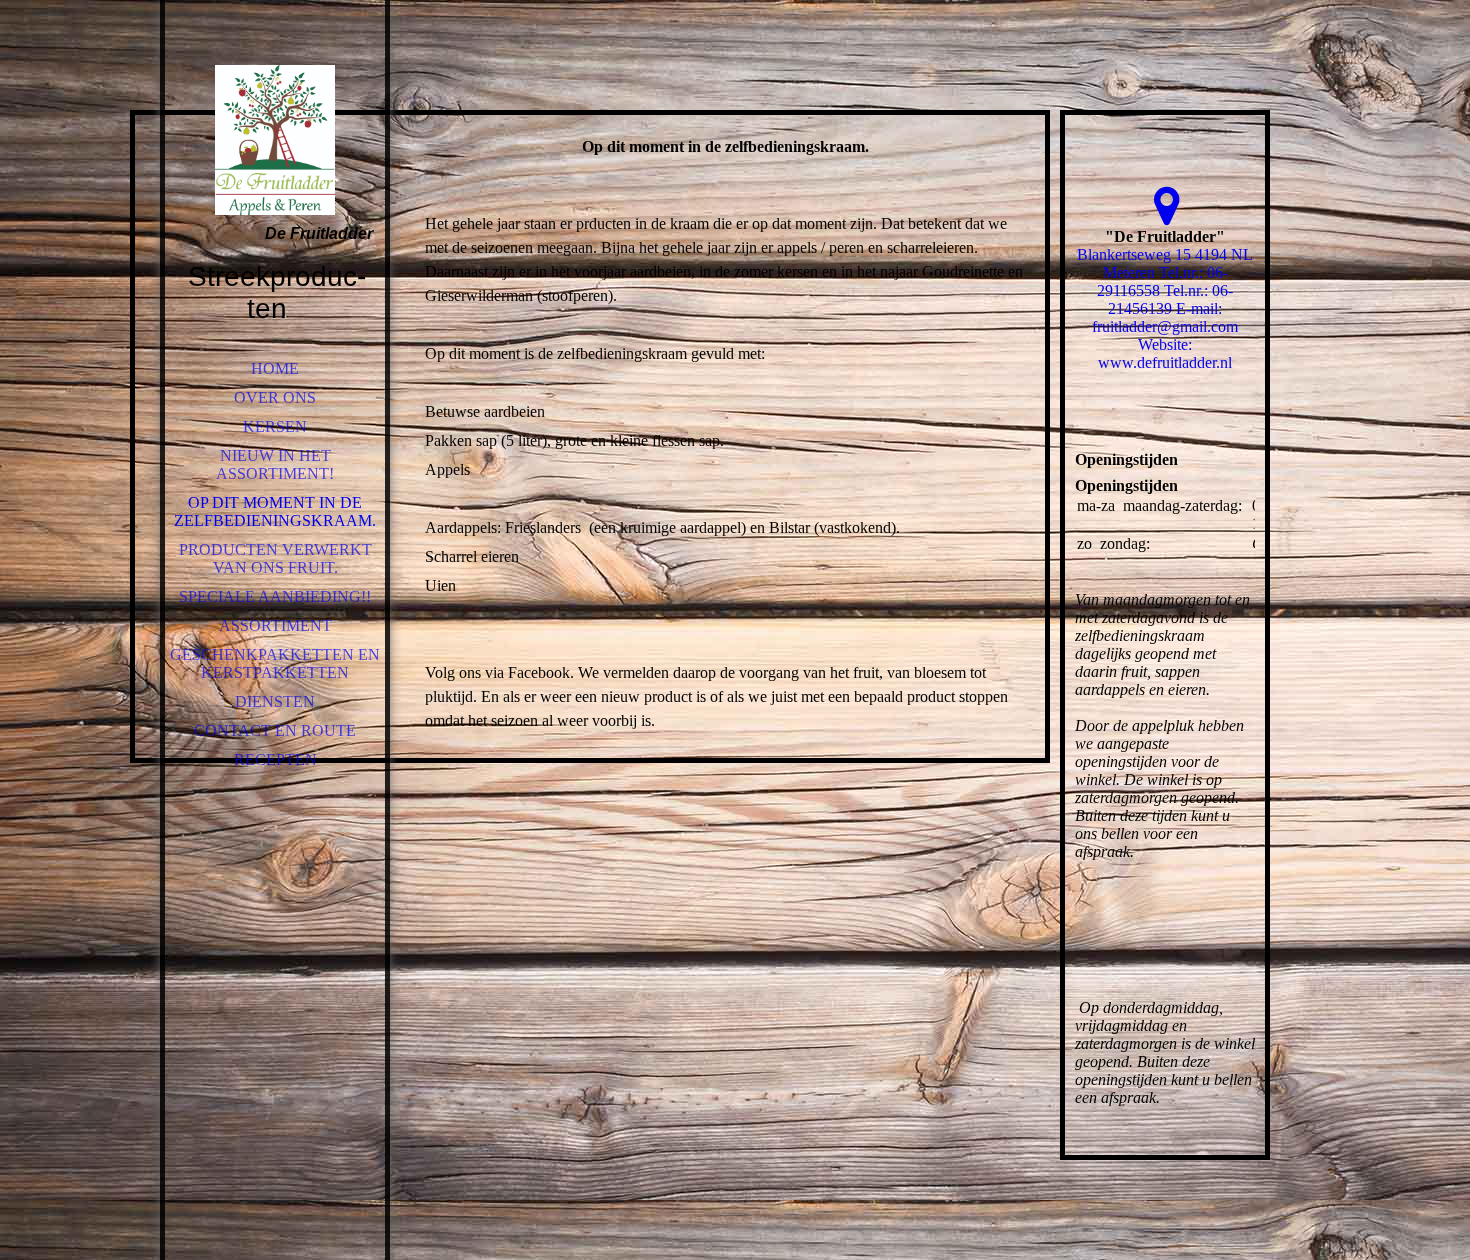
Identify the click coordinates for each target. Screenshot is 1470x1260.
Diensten (275, 701)
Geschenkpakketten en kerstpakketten (275, 663)
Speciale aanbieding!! (275, 596)
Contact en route (275, 730)
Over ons (275, 397)
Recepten (275, 759)
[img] (275, 140)
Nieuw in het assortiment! (275, 464)
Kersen (275, 426)
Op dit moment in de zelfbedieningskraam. (275, 511)
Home (275, 368)
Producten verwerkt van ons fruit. (275, 558)
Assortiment (275, 625)
